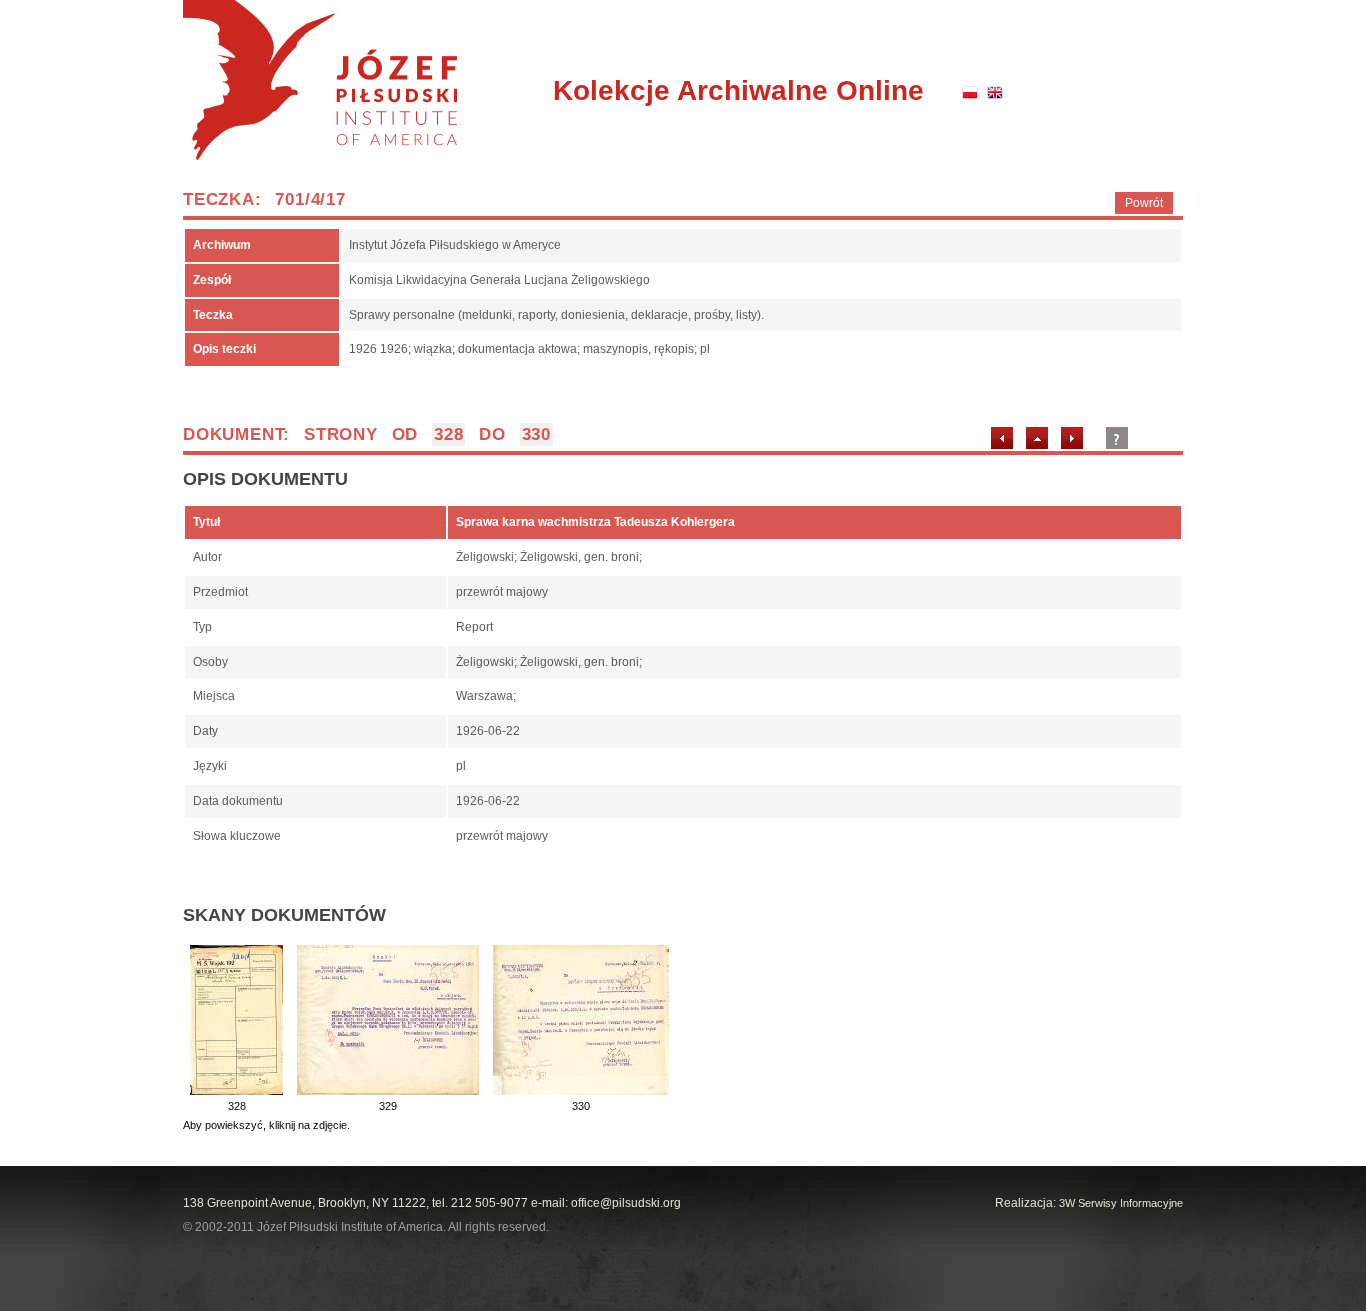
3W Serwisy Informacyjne (1121, 1203)
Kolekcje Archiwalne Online (738, 90)
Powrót (1144, 203)
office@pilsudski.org (626, 1203)
